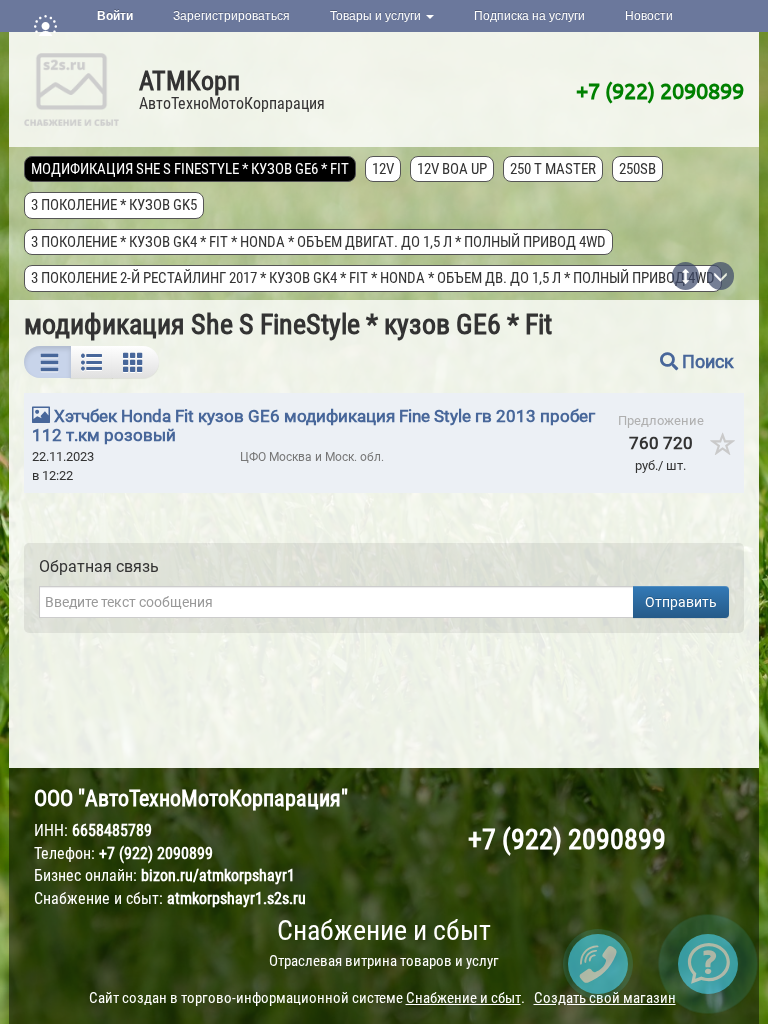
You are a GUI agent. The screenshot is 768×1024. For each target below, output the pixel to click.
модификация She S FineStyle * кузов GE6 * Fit (190, 169)
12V (383, 169)
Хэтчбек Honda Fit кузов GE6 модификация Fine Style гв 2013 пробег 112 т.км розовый (313, 425)
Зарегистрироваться (231, 16)
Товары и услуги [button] (377, 16)
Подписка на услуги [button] (529, 16)
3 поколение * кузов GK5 (114, 205)
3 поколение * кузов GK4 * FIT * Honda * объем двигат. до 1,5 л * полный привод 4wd (318, 242)
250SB (637, 169)
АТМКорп (189, 81)
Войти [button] (115, 16)
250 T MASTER (553, 169)
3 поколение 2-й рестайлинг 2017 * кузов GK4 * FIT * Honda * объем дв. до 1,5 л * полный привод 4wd (373, 278)
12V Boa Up (452, 169)
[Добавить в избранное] (723, 451)
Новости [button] (649, 16)
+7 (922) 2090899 (660, 90)
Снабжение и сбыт (384, 930)
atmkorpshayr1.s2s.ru (236, 898)
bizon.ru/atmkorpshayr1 (218, 875)
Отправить (681, 602)
